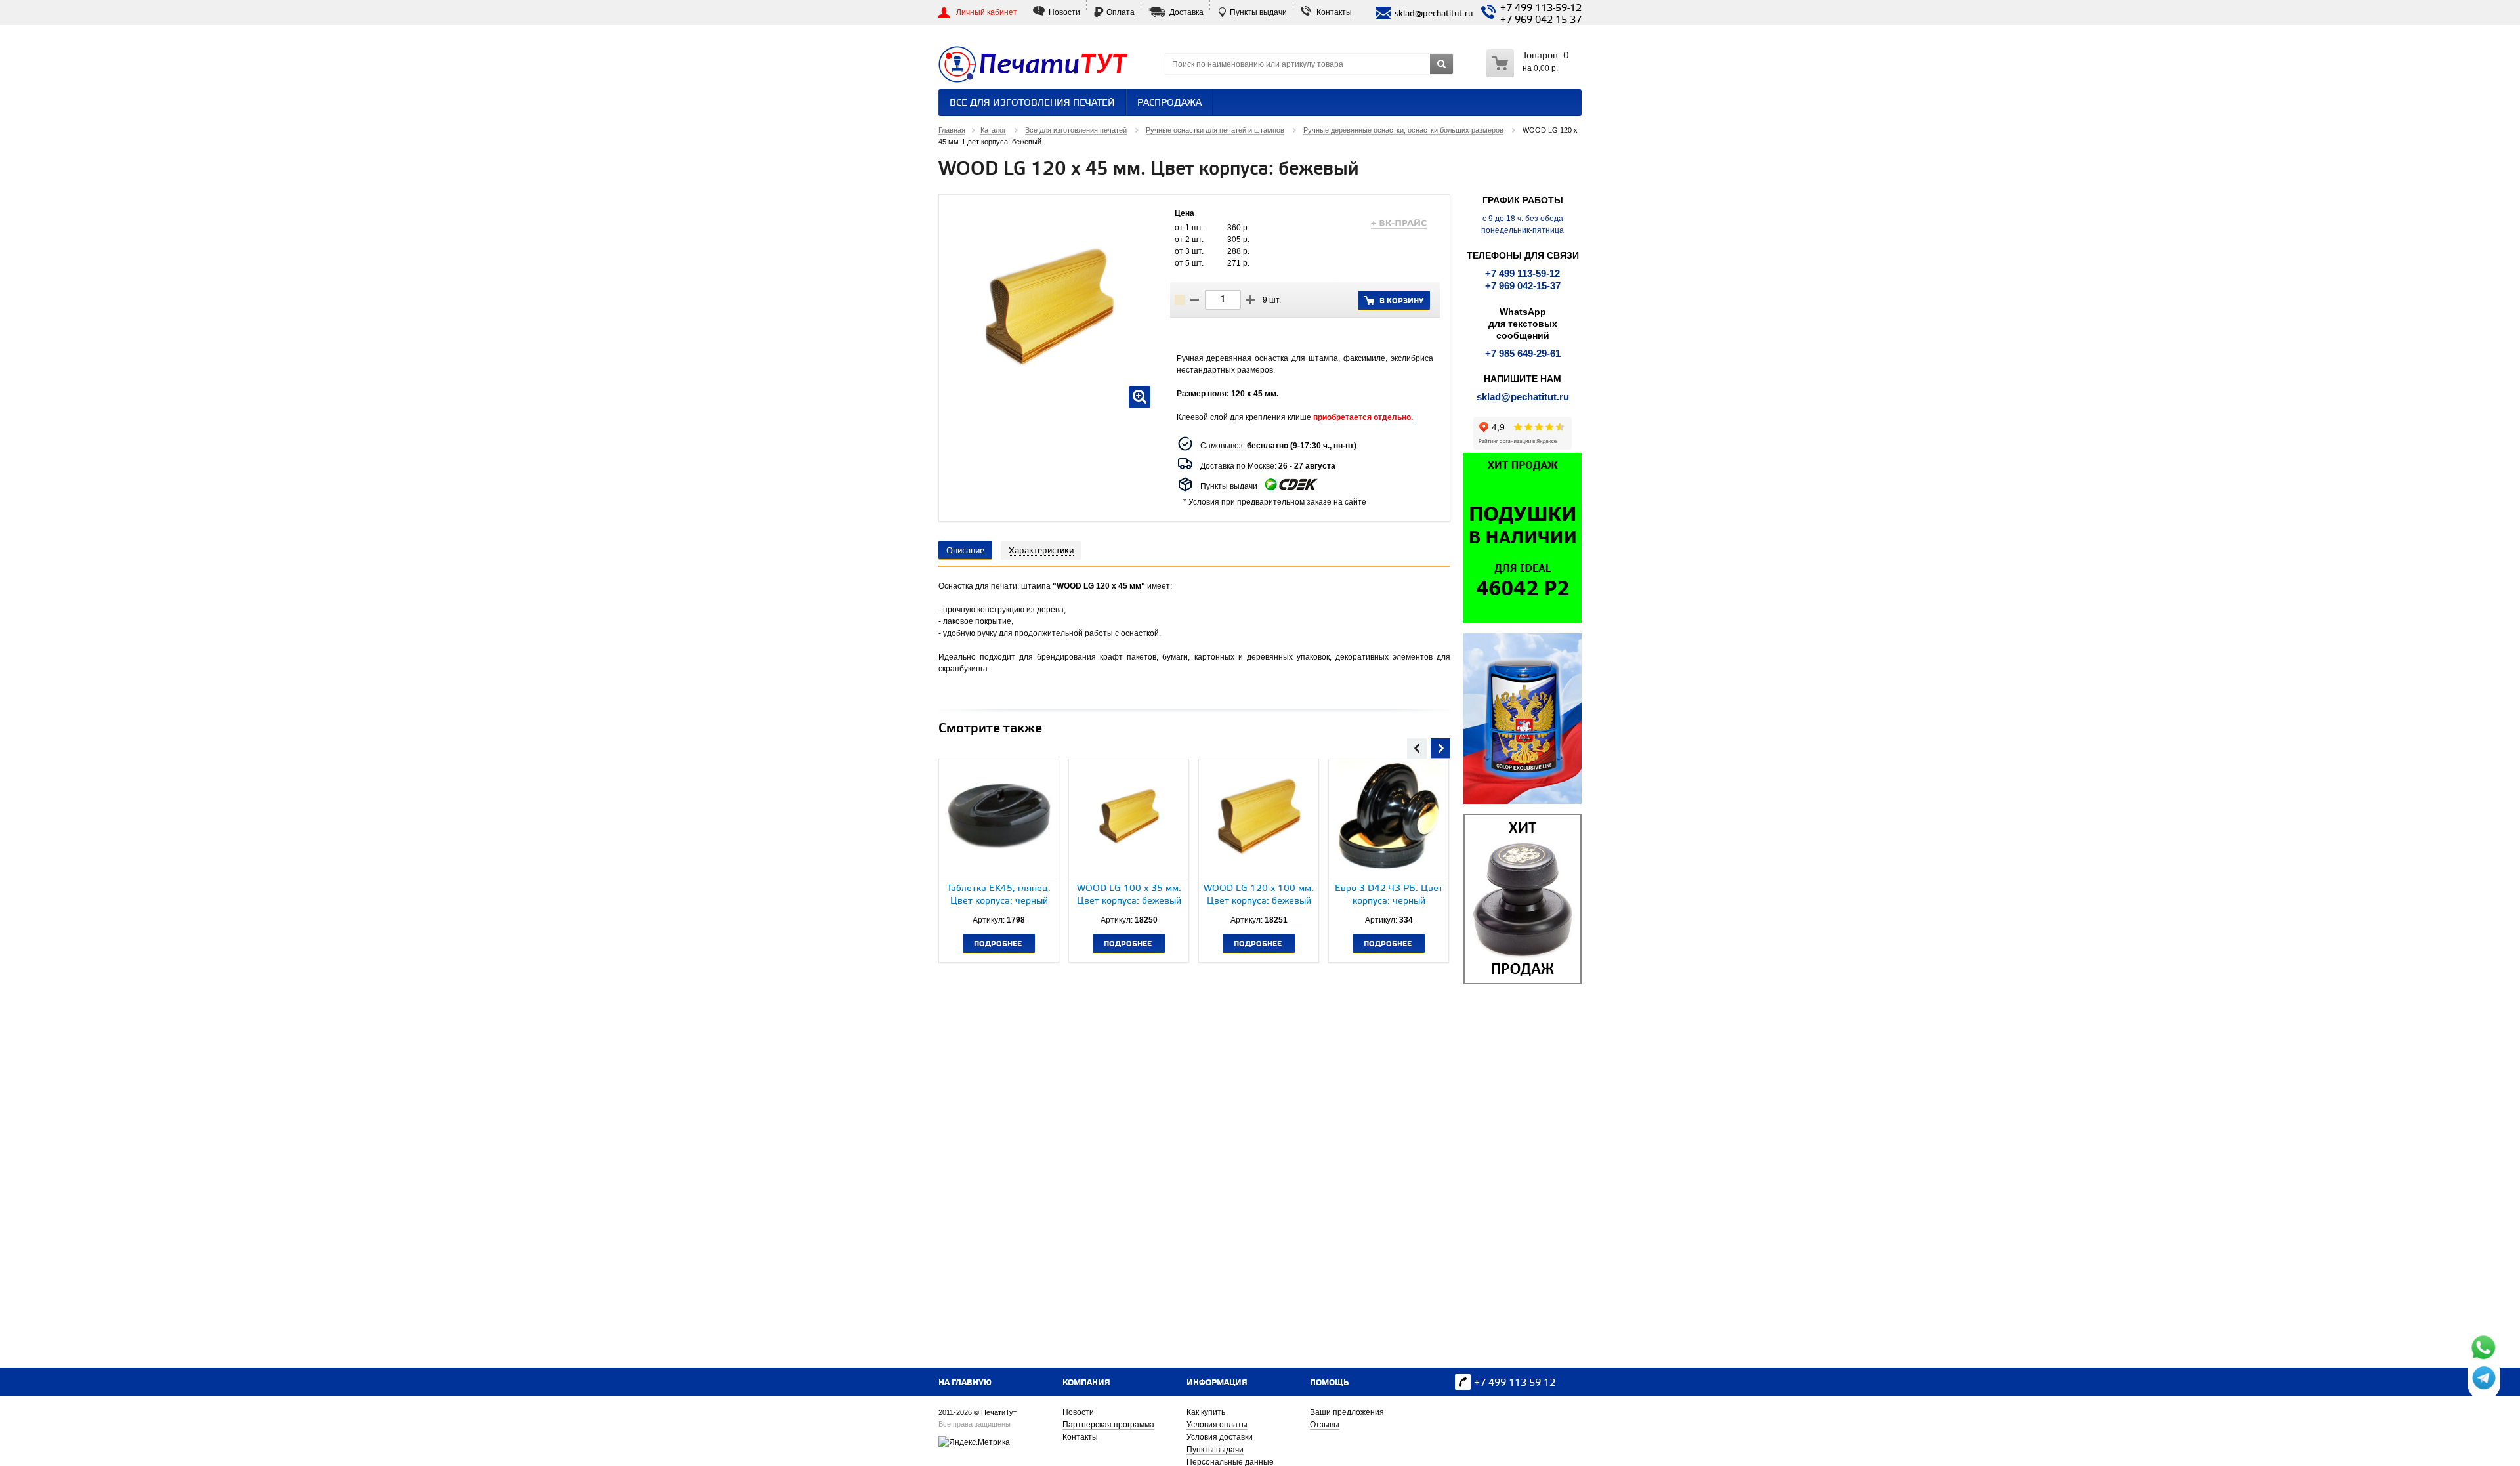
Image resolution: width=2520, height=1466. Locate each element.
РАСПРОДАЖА (1169, 103)
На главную (965, 1383)
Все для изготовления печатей (1032, 103)
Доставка (1186, 12)
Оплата (1121, 12)
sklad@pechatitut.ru (1523, 397)
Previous (1417, 747)
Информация (1217, 1383)
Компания (1086, 1383)
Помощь (1329, 1383)
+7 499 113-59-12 (1541, 9)
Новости (1064, 12)
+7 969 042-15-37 (1541, 20)
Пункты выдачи (1258, 12)
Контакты (1334, 12)
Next (1440, 747)
